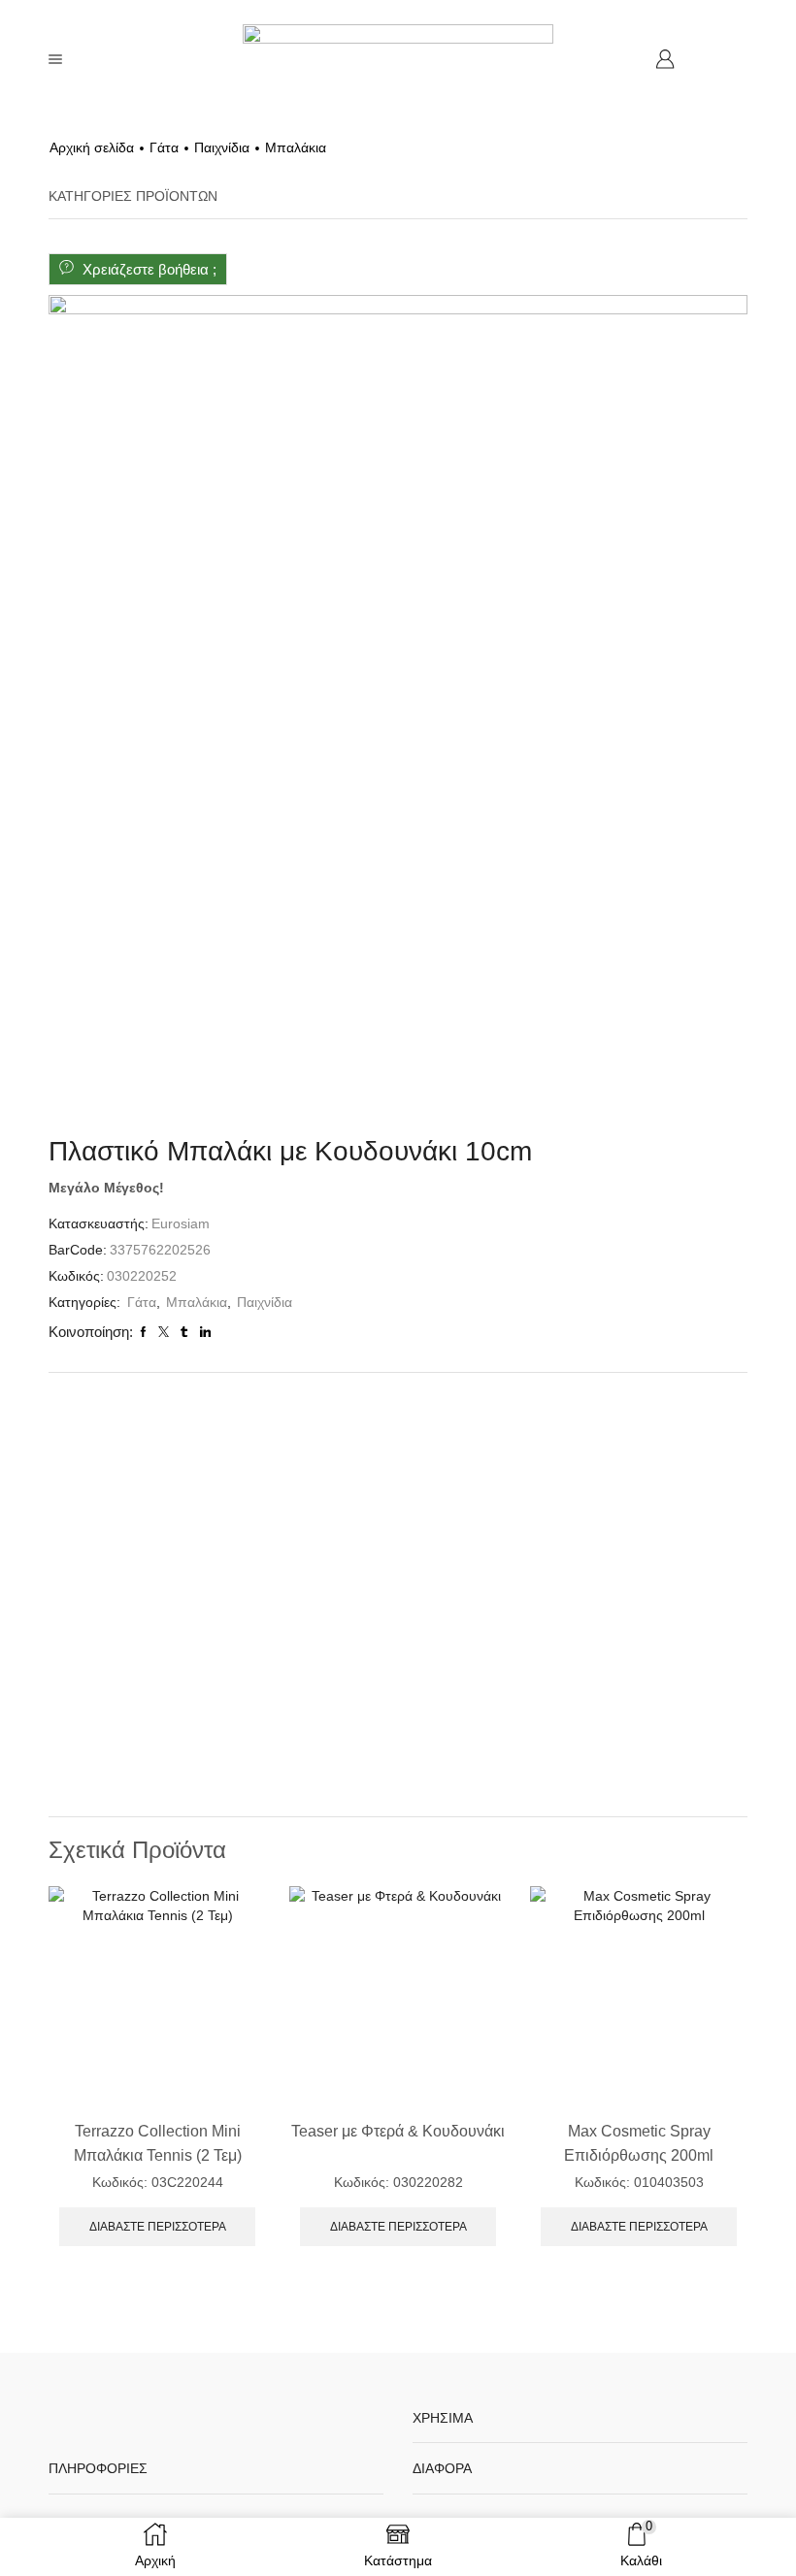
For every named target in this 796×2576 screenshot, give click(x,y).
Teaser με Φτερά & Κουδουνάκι (398, 2131)
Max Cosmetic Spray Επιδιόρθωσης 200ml (639, 2143)
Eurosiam (181, 1223)
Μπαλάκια (296, 147)
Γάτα (164, 147)
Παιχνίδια (222, 147)
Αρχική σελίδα (92, 147)
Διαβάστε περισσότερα (158, 2227)
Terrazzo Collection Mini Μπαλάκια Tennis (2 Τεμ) (158, 2143)
